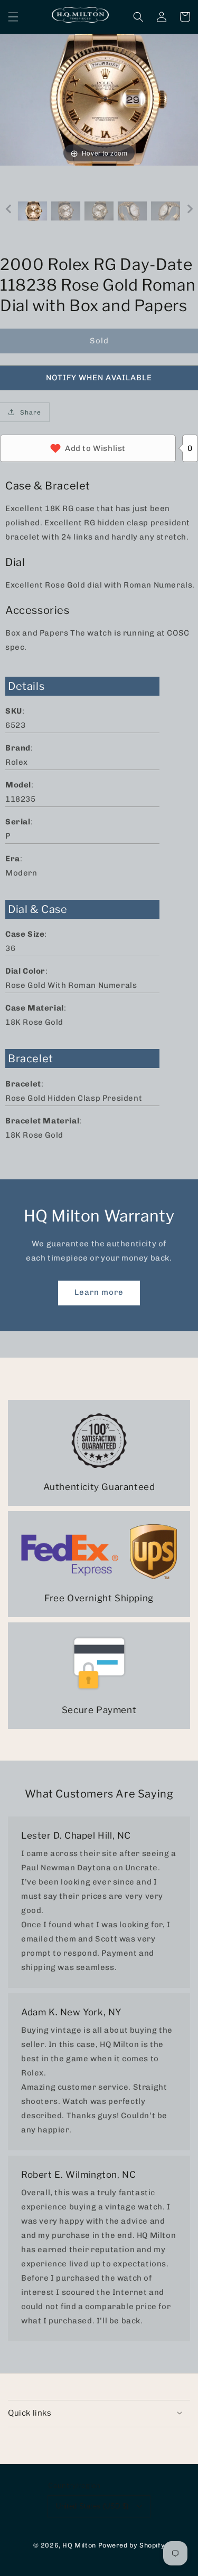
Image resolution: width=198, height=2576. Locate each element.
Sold (99, 341)
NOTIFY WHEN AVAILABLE (99, 378)
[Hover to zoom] (99, 99)
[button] (13, 17)
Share (31, 412)
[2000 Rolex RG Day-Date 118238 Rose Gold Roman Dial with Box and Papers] (32, 211)
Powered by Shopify (132, 2545)
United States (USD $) (92, 2506)
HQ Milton (79, 2545)
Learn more (99, 1292)
